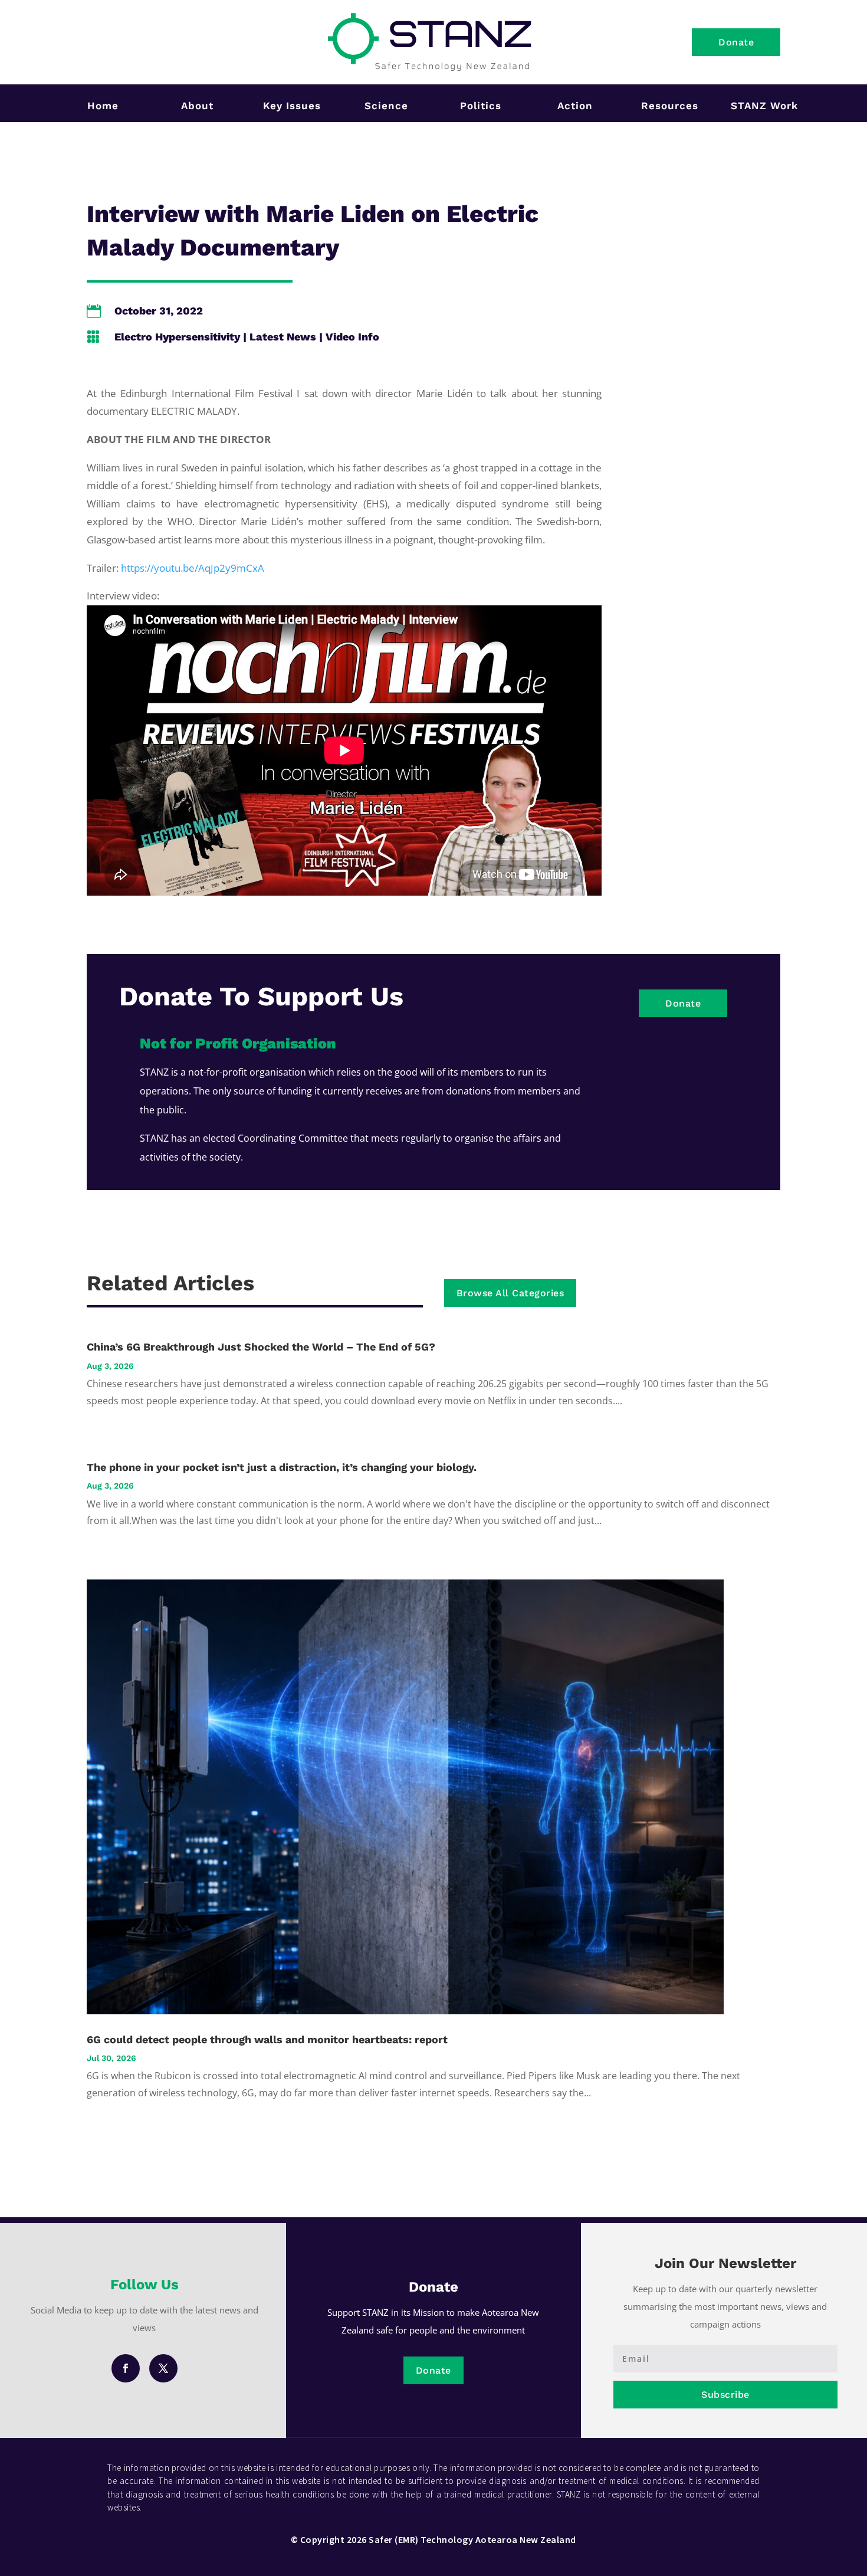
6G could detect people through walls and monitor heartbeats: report (267, 2039)
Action (575, 106)
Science (386, 106)
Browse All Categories (510, 1293)
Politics (481, 106)
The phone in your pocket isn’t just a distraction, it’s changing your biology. (282, 1467)
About (197, 106)
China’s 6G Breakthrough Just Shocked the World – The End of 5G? (261, 1347)
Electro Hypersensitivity (177, 337)
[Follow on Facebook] (126, 2368)
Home (103, 106)
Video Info (352, 337)
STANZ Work (764, 106)
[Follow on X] (163, 2368)
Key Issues (292, 106)
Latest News (283, 337)
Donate (736, 42)
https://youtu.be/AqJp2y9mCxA (193, 568)
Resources (670, 106)
